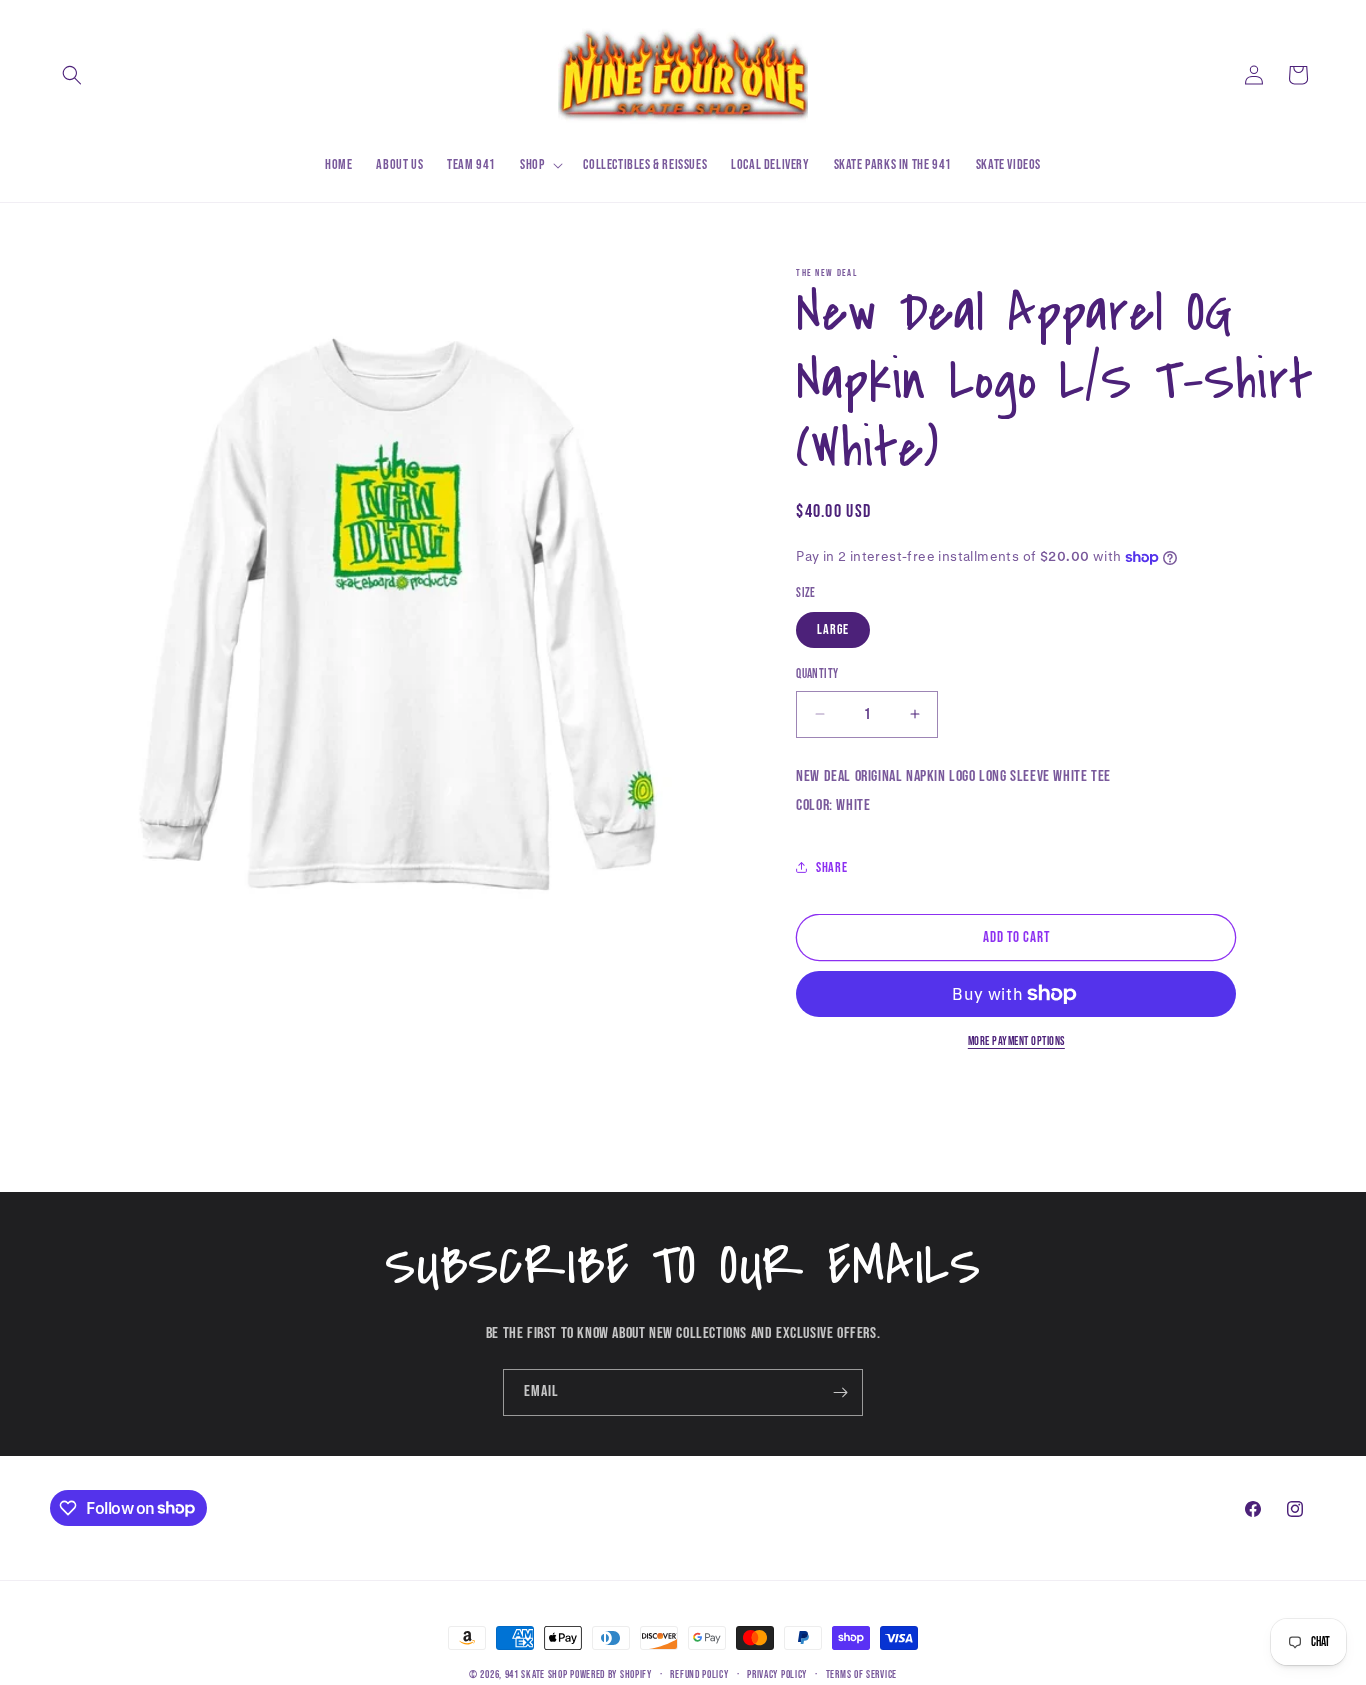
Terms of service (861, 1673)
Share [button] (831, 867)
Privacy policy (777, 1673)
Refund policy (699, 1673)
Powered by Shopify (611, 1674)
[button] (72, 75)
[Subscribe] (840, 1392)
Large (833, 629)
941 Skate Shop (536, 1674)
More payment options (1016, 1041)
